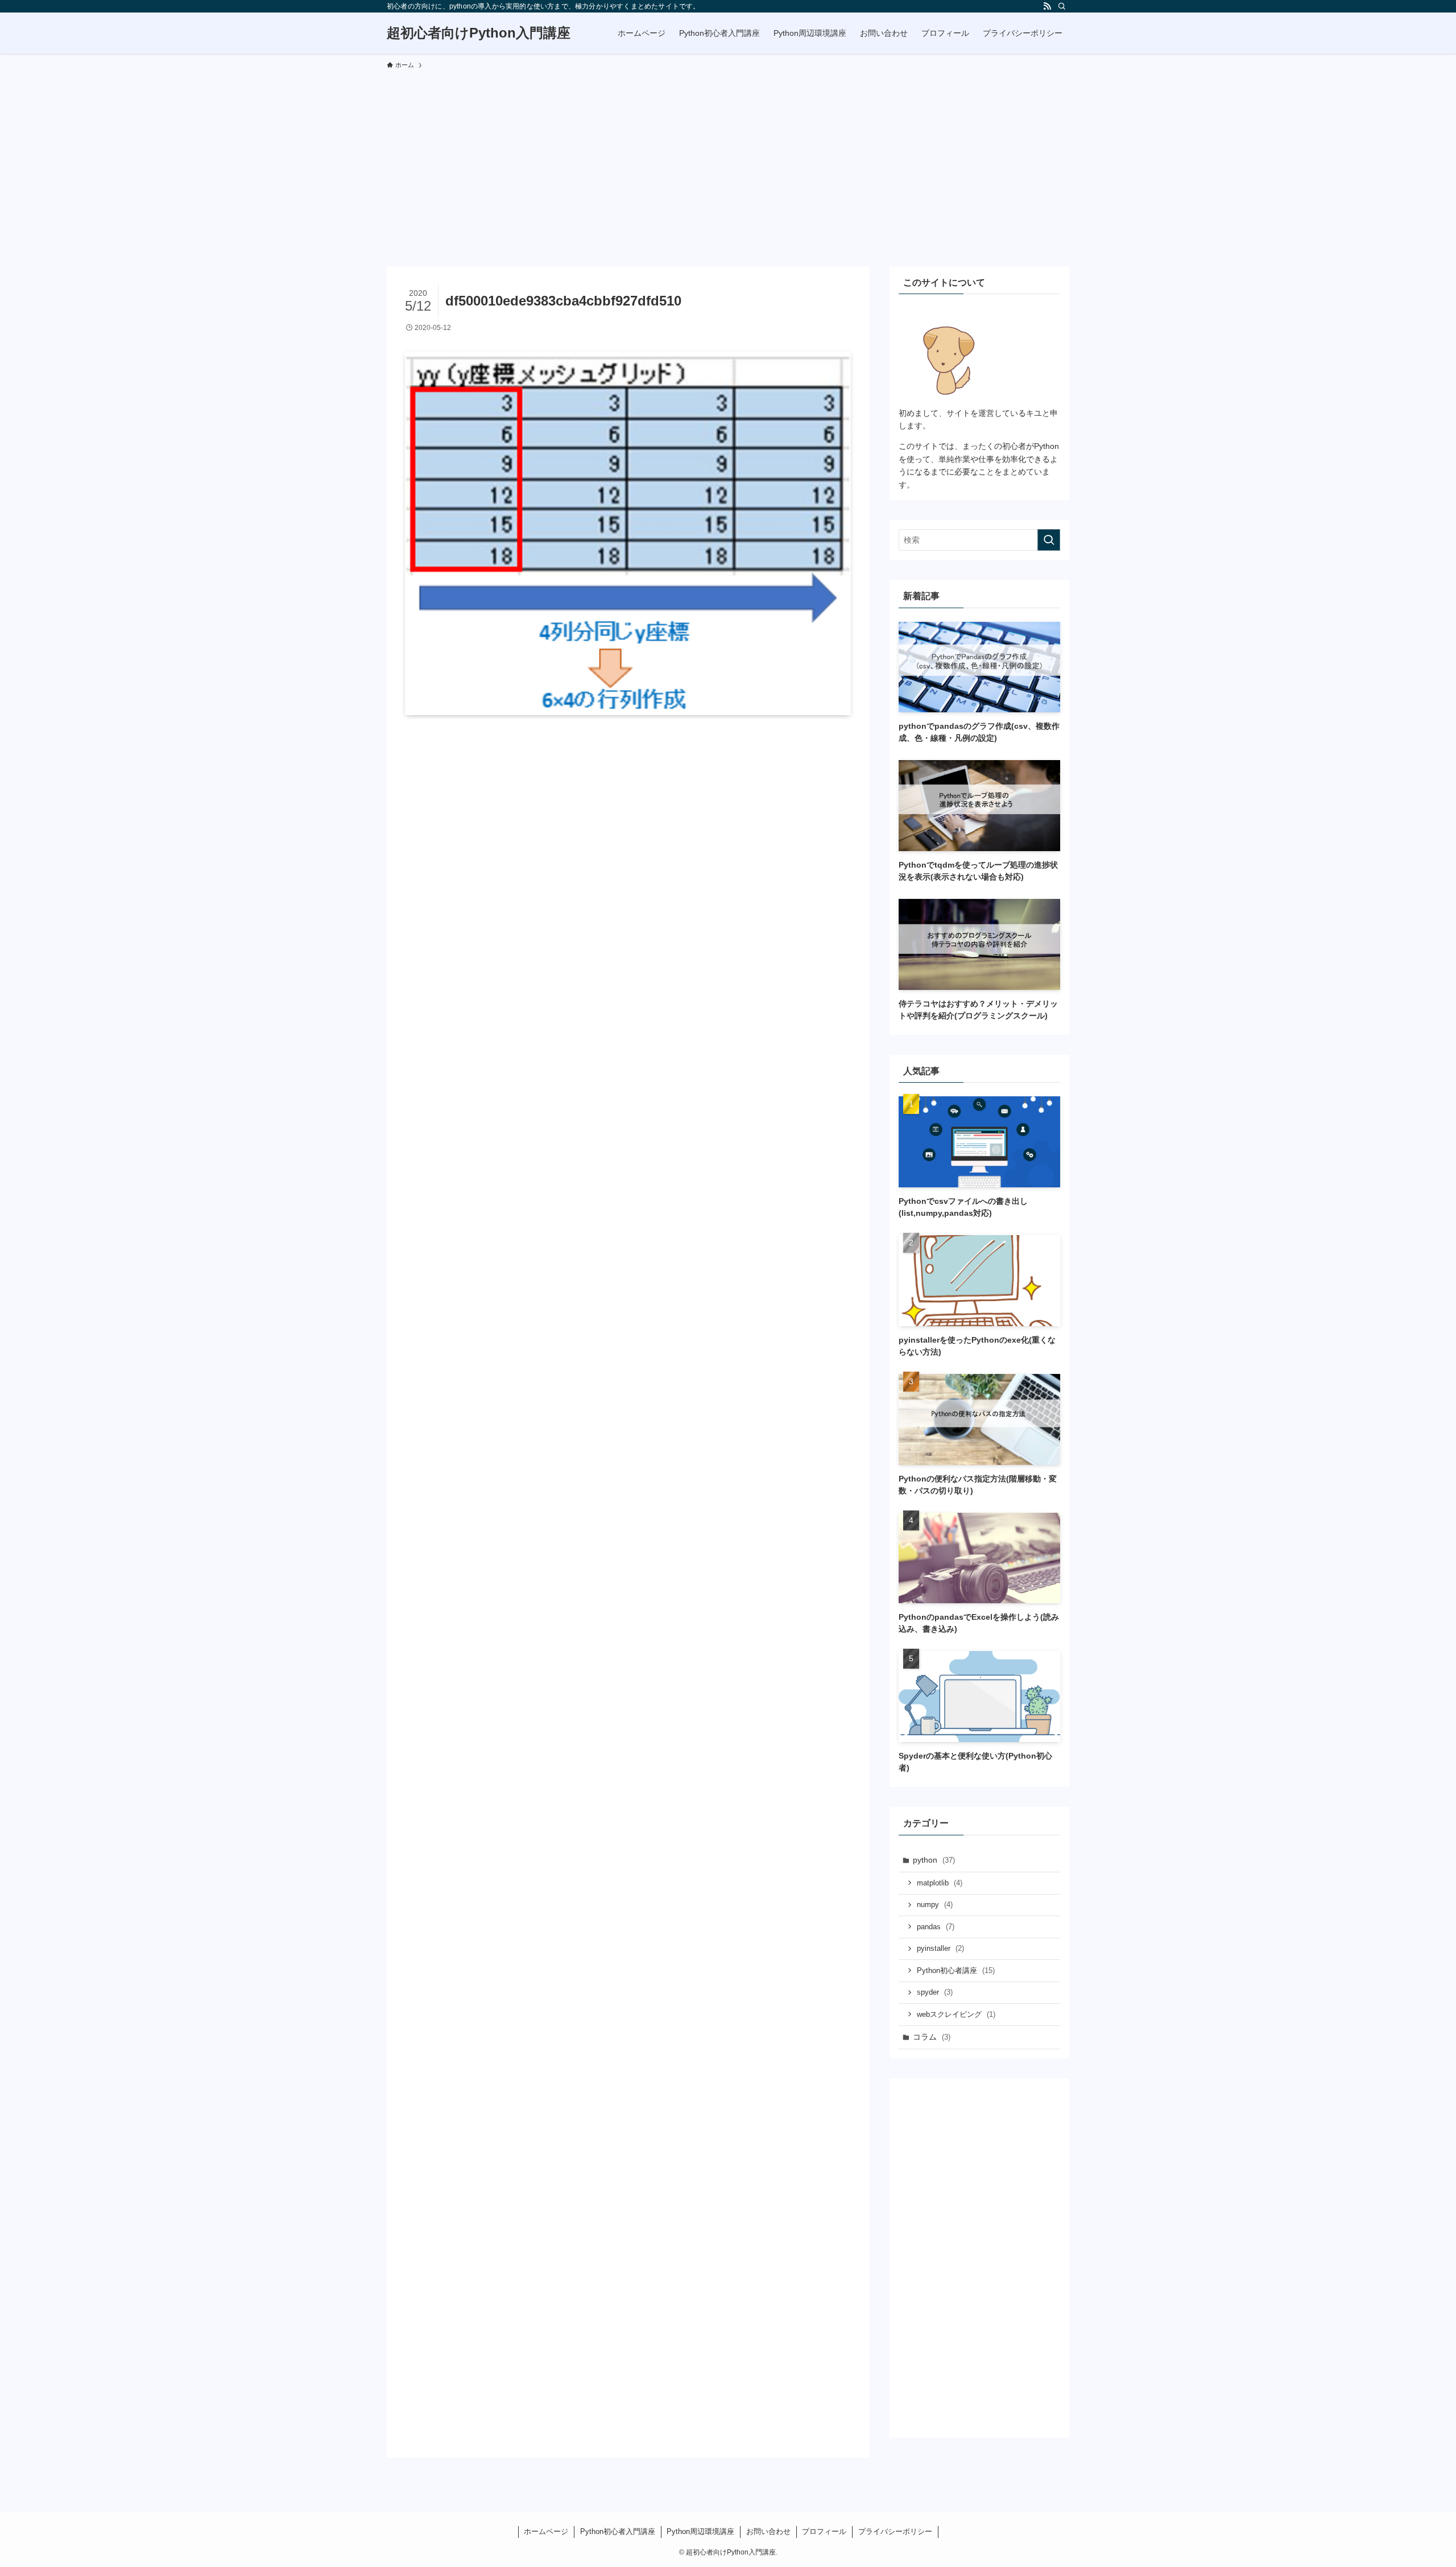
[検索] (1062, 6)
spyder (935, 1992)
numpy (935, 1904)
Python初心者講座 (956, 1970)
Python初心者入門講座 (618, 2531)
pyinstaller (940, 1948)
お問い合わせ (768, 2531)
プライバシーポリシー (895, 2531)
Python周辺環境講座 (700, 2531)
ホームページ (546, 2531)
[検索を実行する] (1049, 540)
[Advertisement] (728, 163)
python (934, 1860)
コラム (932, 2037)
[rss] (1047, 6)
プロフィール (824, 2531)
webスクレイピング (956, 2014)
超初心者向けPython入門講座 (479, 33)
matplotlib (940, 1883)
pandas (936, 1927)
